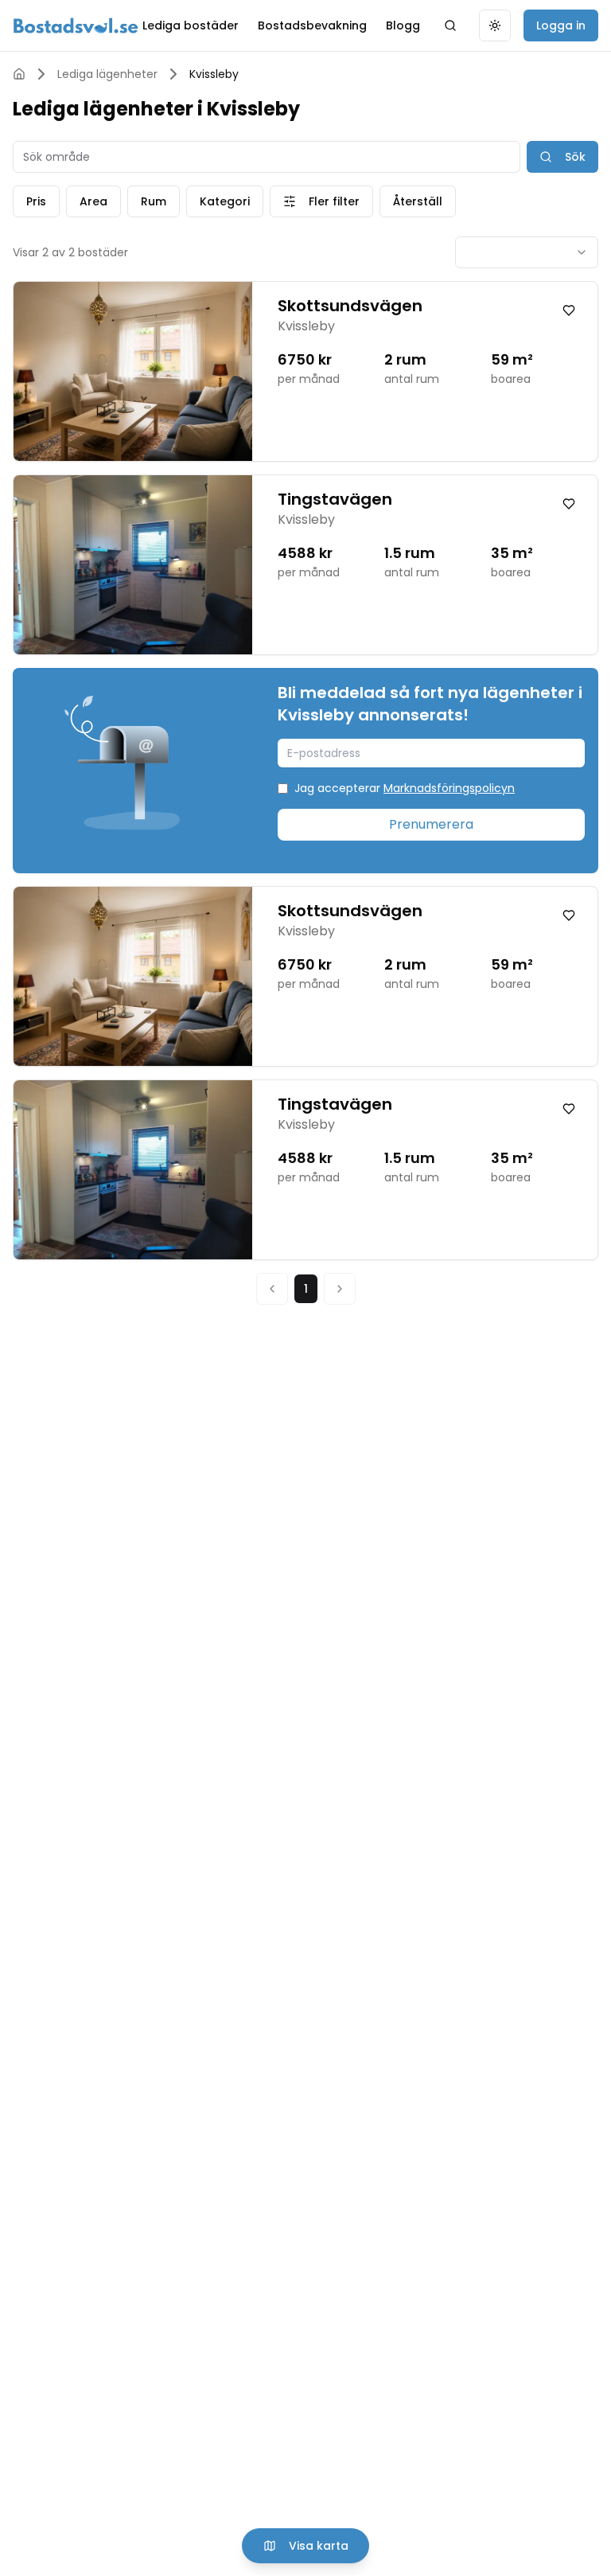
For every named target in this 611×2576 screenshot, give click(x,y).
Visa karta (319, 2546)
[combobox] (527, 252)
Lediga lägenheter (107, 74)
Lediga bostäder (191, 25)
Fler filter (334, 201)
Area (93, 201)
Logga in (561, 25)
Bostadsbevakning (312, 25)
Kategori (225, 201)
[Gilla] (569, 310)
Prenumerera (431, 824)
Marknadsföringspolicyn (449, 788)
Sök (575, 157)
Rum (154, 201)
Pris (36, 201)
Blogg (403, 25)
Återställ (418, 201)
